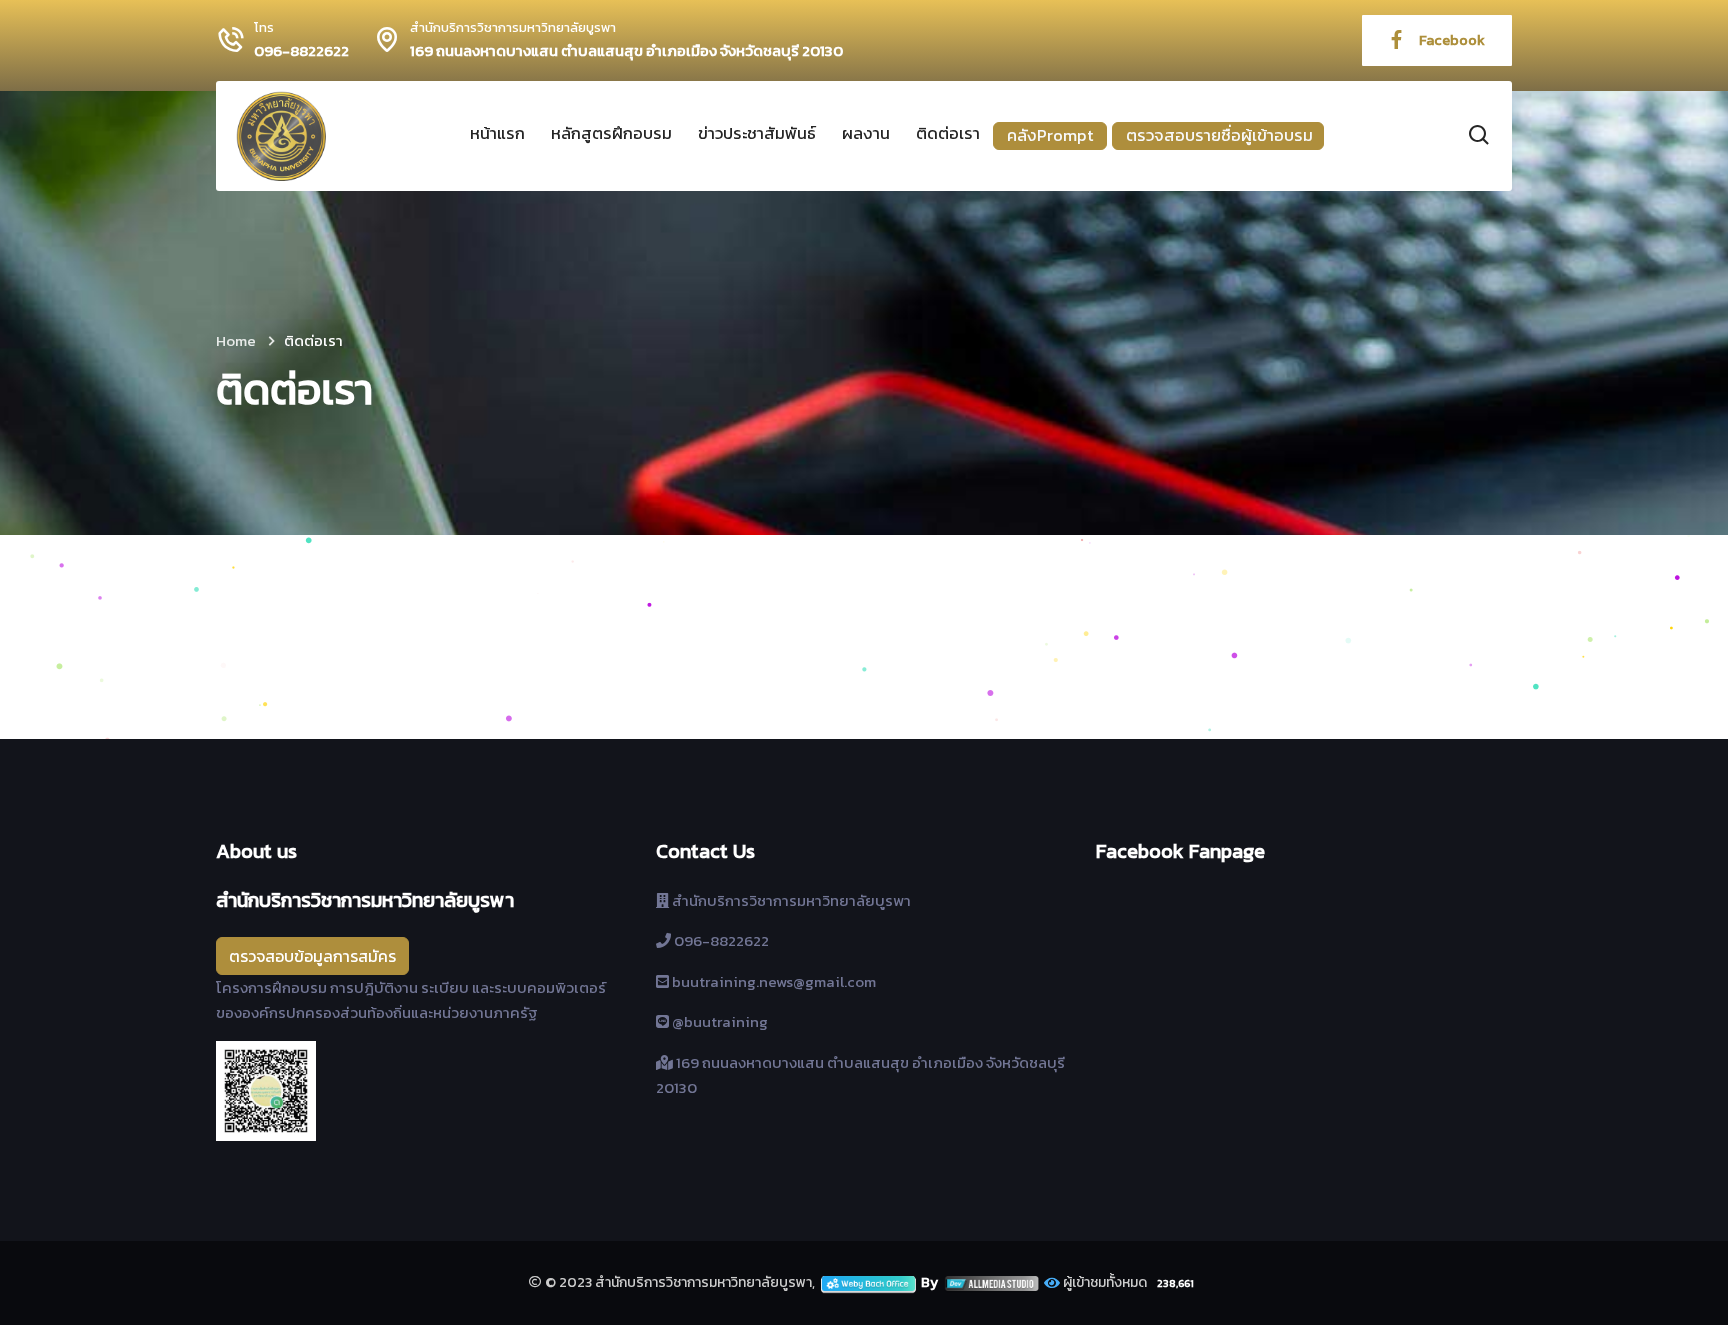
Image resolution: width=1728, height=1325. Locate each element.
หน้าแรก (497, 133)
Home (236, 341)
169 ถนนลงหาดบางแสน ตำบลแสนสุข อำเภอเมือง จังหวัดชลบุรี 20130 (626, 51)
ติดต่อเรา (948, 133)
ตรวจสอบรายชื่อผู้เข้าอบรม (1219, 135)
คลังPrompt (1050, 135)
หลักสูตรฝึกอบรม (611, 133)
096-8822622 (301, 51)
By (931, 1282)
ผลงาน (866, 133)
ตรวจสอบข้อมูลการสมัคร (312, 956)
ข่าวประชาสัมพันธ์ (757, 133)
